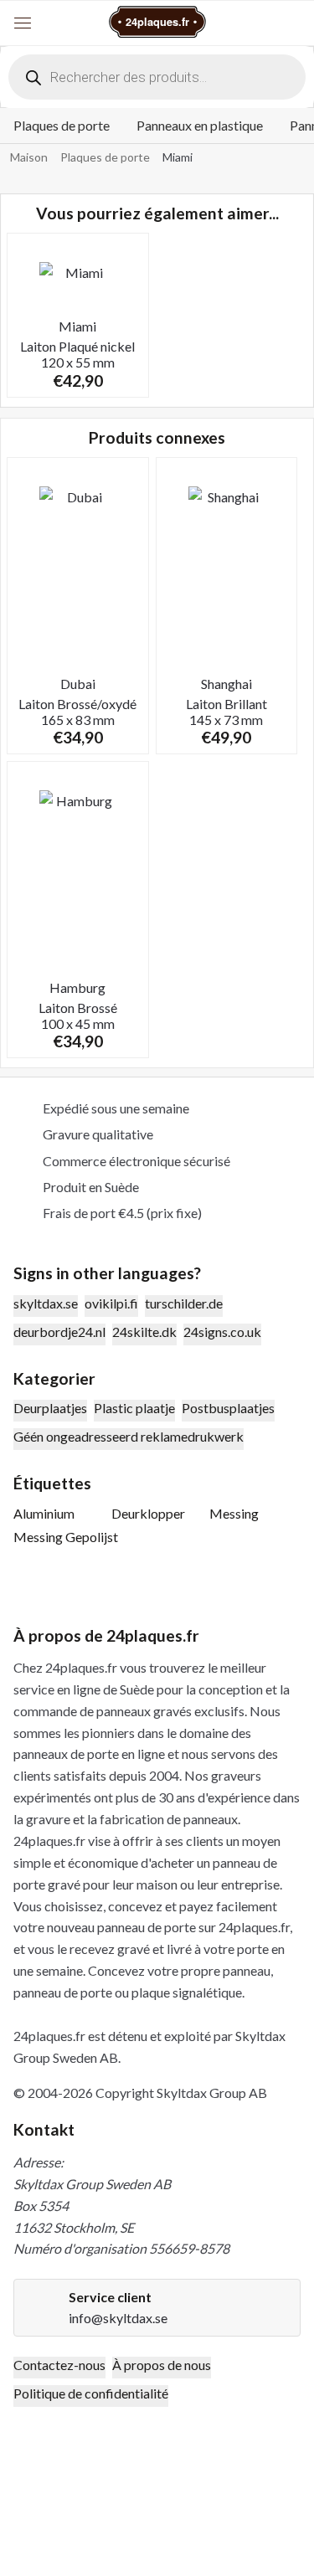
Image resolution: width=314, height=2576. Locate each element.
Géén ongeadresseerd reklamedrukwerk (129, 1436)
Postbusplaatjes (228, 1408)
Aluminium (44, 1513)
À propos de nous (162, 2365)
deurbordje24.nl (59, 1332)
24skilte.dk (144, 1332)
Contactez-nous (59, 2365)
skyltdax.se (46, 1303)
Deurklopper (148, 1513)
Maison (29, 157)
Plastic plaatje (134, 1408)
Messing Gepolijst (66, 1537)
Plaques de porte (62, 125)
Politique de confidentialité (91, 2393)
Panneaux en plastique (200, 125)
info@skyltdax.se (118, 2318)
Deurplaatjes (50, 1408)
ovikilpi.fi (111, 1303)
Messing (234, 1513)
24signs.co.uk (222, 1332)
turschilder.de (184, 1303)
